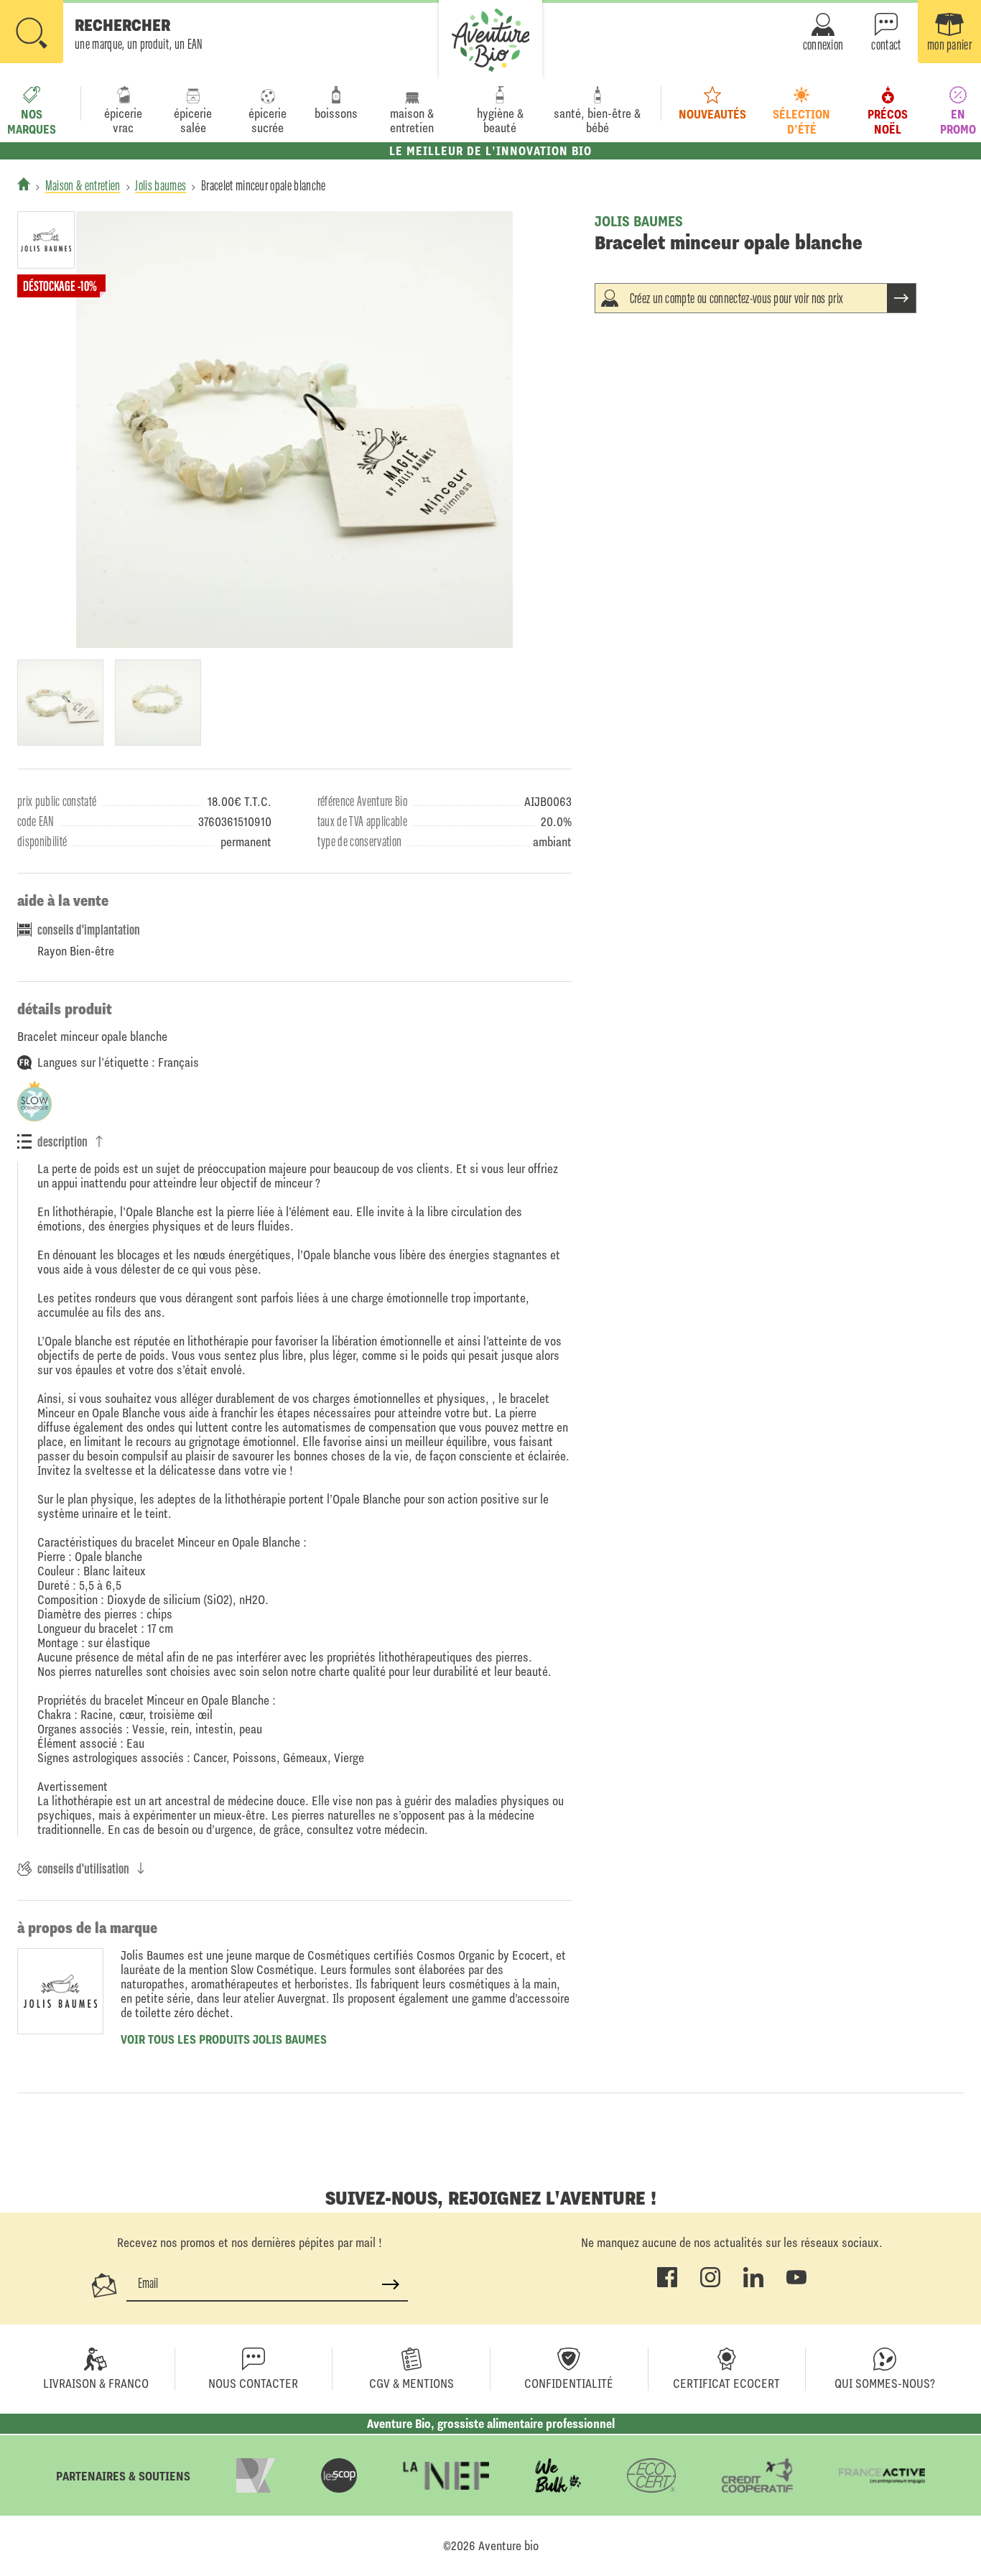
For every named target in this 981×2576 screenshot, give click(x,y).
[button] (102, 33)
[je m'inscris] (391, 2284)
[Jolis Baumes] (59, 240)
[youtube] (796, 2284)
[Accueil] (24, 184)
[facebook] (667, 2284)
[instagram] (710, 2284)
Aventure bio (508, 2546)
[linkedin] (753, 2284)
